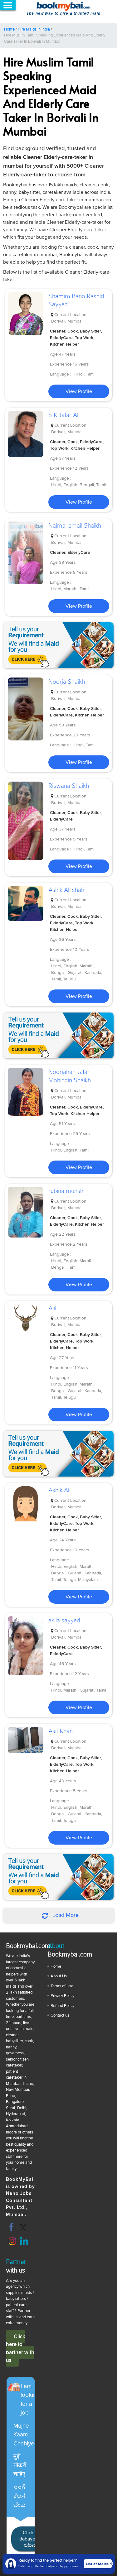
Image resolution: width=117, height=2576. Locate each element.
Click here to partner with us (20, 2349)
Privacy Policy (62, 1996)
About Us (59, 1976)
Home (9, 29)
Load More (65, 1915)
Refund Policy (62, 2006)
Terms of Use (62, 1986)
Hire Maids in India (34, 29)
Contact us (60, 2015)
